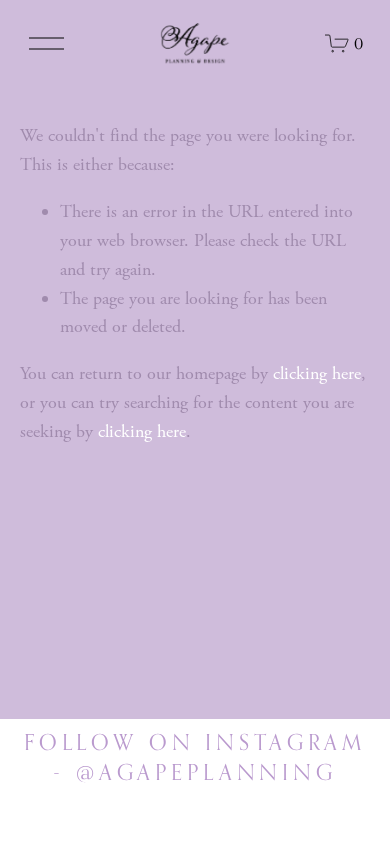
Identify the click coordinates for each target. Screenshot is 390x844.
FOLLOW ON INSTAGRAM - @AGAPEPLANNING (195, 757)
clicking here (317, 373)
